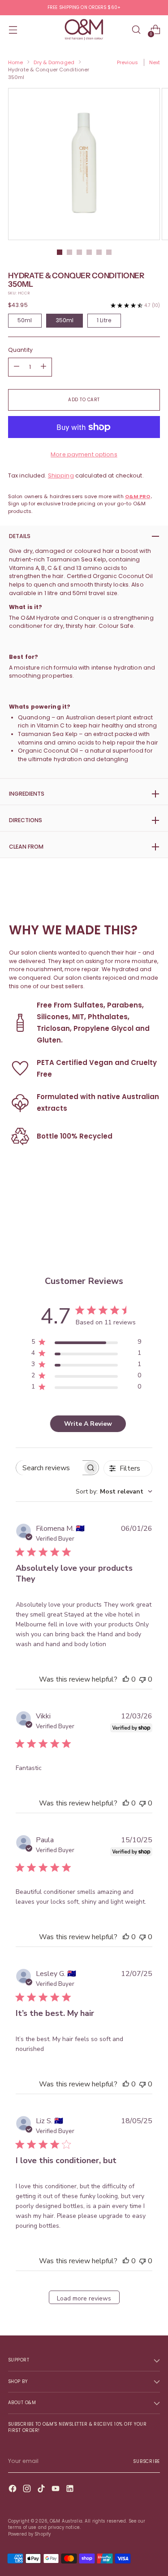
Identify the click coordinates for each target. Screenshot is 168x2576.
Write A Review (88, 1424)
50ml (25, 320)
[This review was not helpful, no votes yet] (142, 1679)
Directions (26, 820)
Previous (128, 62)
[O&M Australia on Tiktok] (42, 2490)
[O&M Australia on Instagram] (28, 2490)
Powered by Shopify (29, 2534)
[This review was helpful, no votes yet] (126, 1679)
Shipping (61, 475)
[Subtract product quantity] (43, 367)
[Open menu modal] (13, 30)
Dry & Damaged (54, 62)
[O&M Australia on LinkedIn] (71, 2490)
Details (20, 536)
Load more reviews (84, 2298)
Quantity (20, 350)
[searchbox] (49, 1468)
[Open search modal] (136, 30)
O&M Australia (66, 2521)
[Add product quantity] (17, 367)
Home (15, 62)
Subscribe (146, 2461)
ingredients (27, 794)
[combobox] (114, 1492)
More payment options (84, 454)
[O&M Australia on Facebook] (13, 2490)
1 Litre (104, 320)
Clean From (26, 847)
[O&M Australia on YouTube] (56, 2490)
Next (155, 62)
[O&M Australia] (84, 30)
